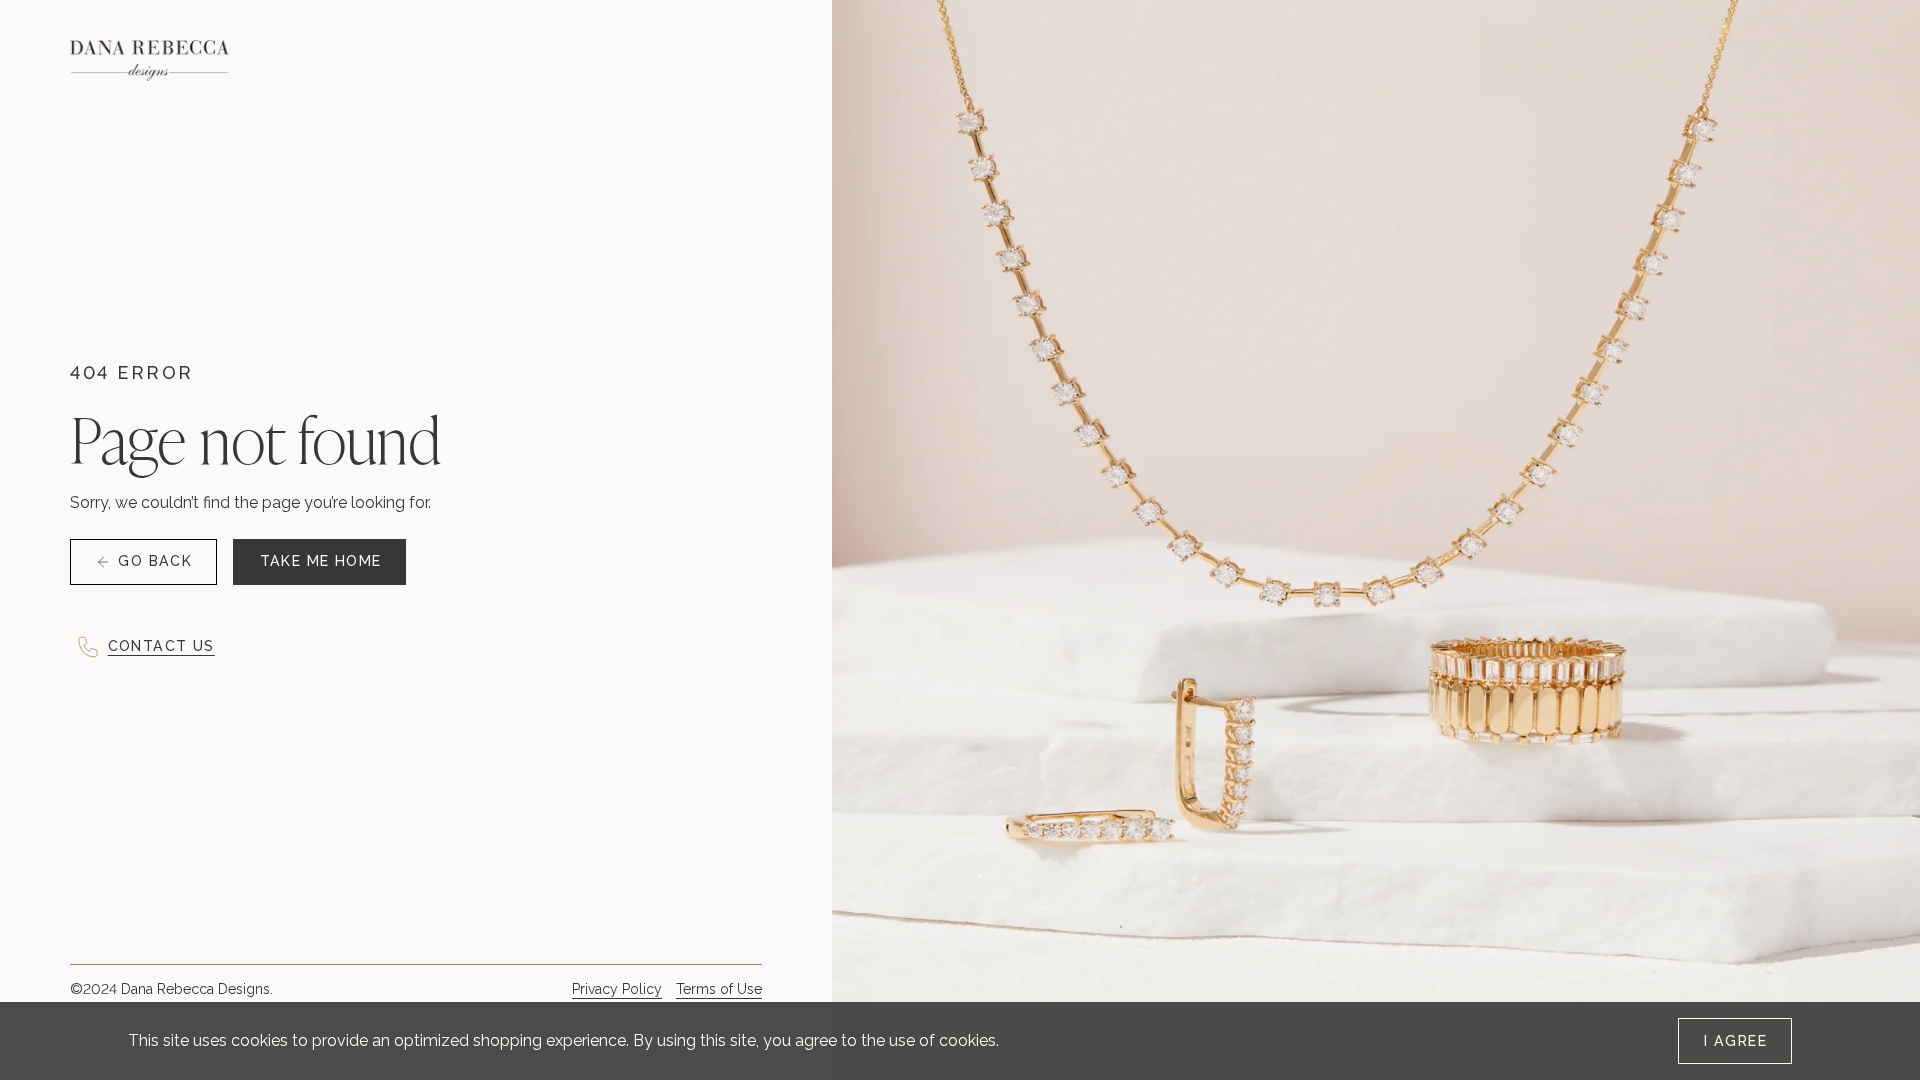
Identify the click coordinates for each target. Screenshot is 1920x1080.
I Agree (1735, 1041)
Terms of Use (719, 989)
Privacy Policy (617, 989)
